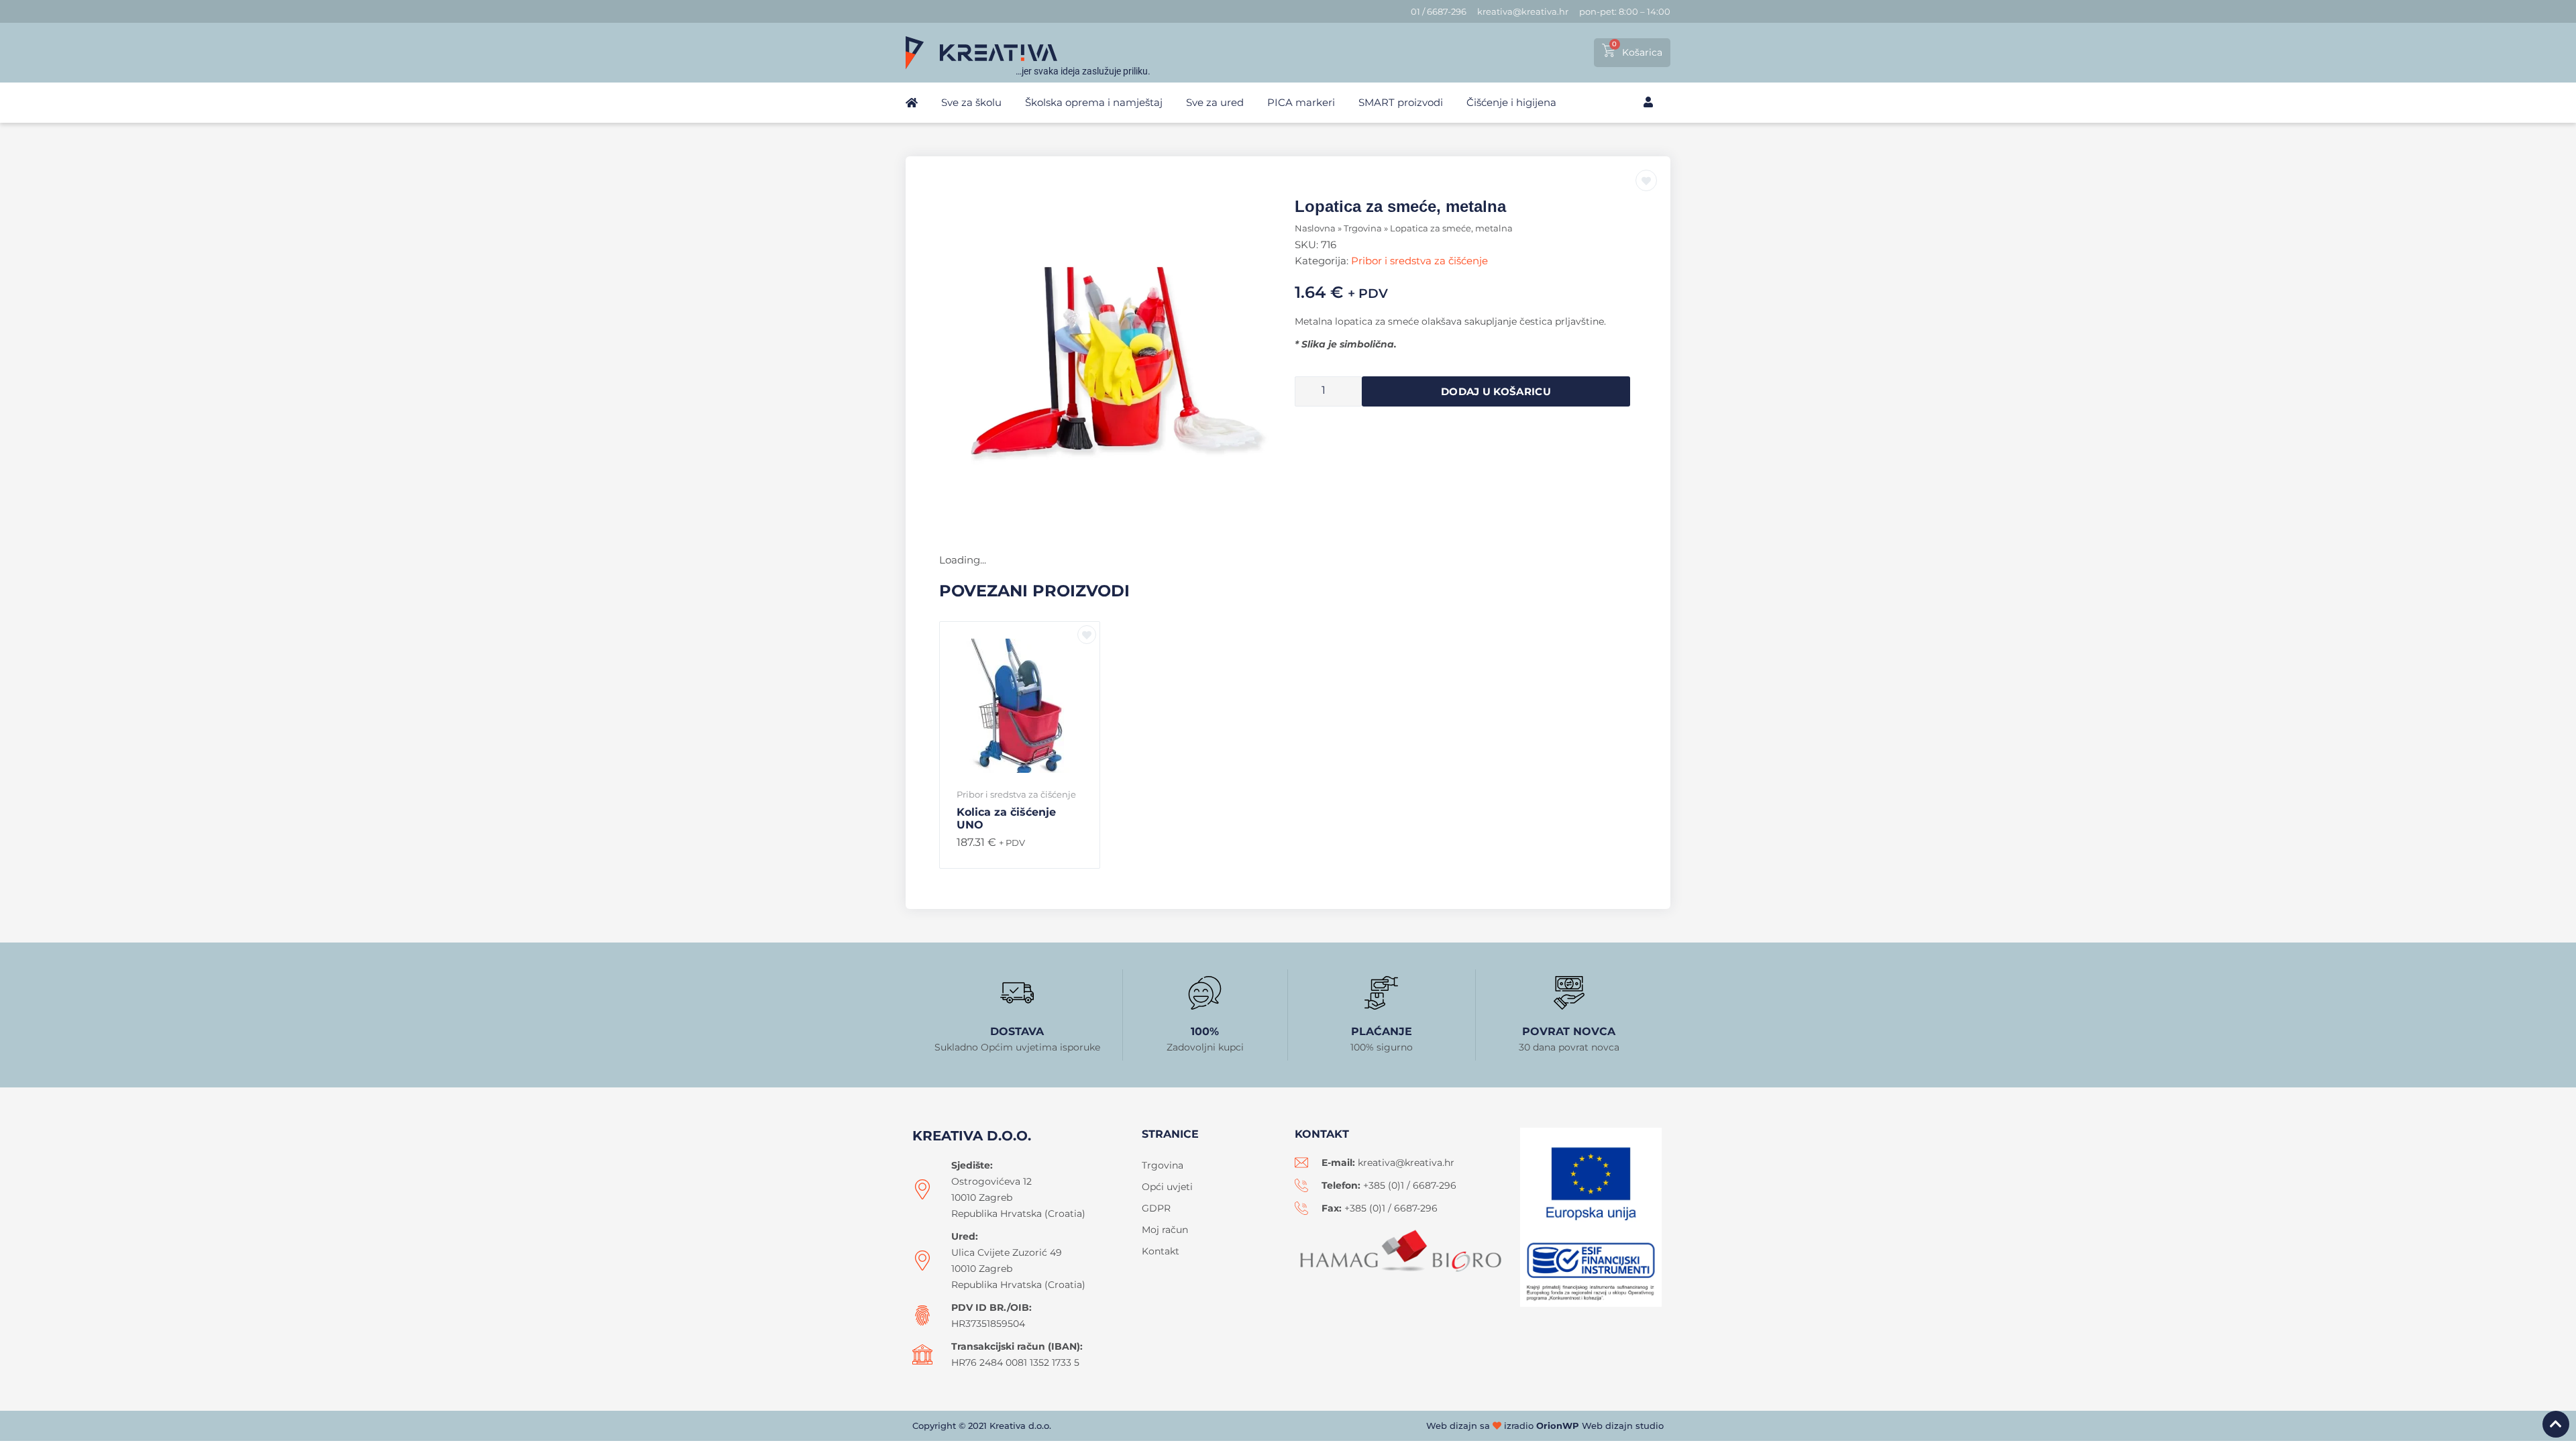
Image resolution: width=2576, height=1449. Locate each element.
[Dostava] (1017, 993)
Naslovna (1315, 228)
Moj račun (1165, 1230)
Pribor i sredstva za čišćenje (1419, 261)
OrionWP (1558, 1426)
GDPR (1156, 1208)
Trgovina (1363, 228)
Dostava (1017, 1031)
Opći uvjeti (1167, 1187)
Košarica (1642, 52)
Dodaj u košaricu (1496, 391)
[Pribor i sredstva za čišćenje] (1114, 364)
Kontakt (1161, 1251)
